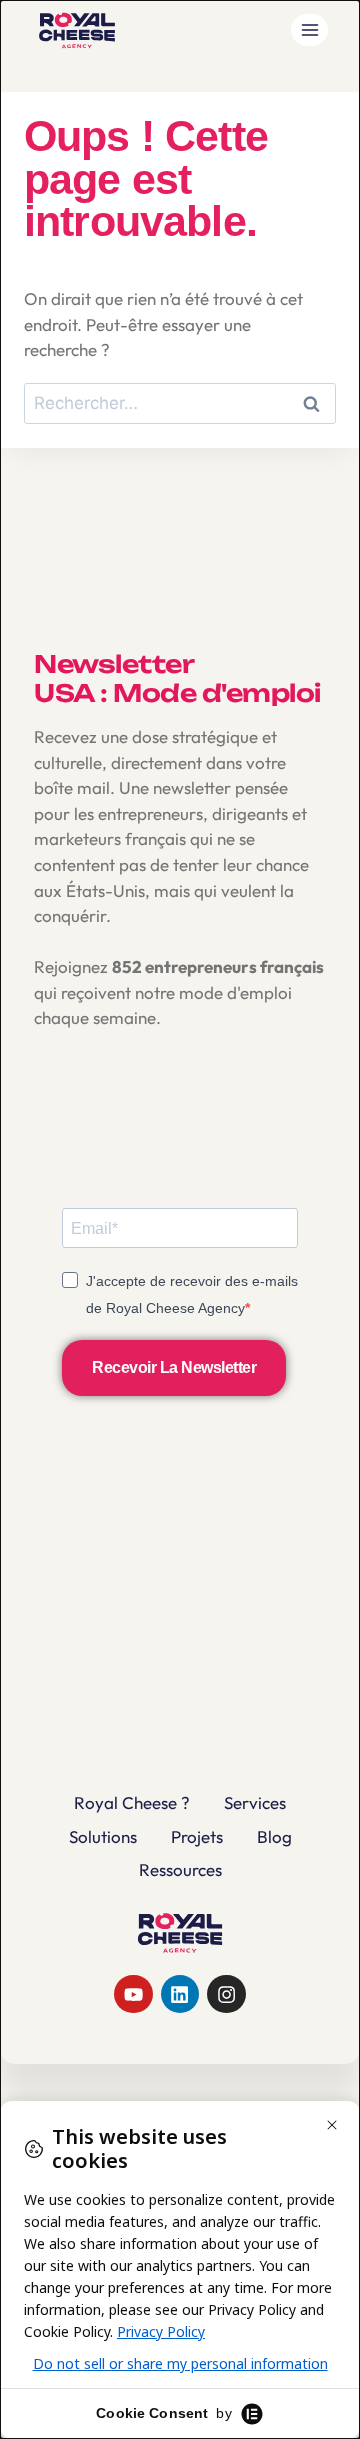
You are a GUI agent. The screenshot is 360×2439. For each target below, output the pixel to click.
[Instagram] (226, 1994)
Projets (197, 1836)
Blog (274, 1836)
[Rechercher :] (180, 402)
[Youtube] (133, 1994)
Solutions (103, 1836)
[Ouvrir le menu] (309, 29)
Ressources (180, 1869)
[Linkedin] (180, 1994)
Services (255, 1802)
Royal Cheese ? (132, 1802)
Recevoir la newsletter (174, 1367)
